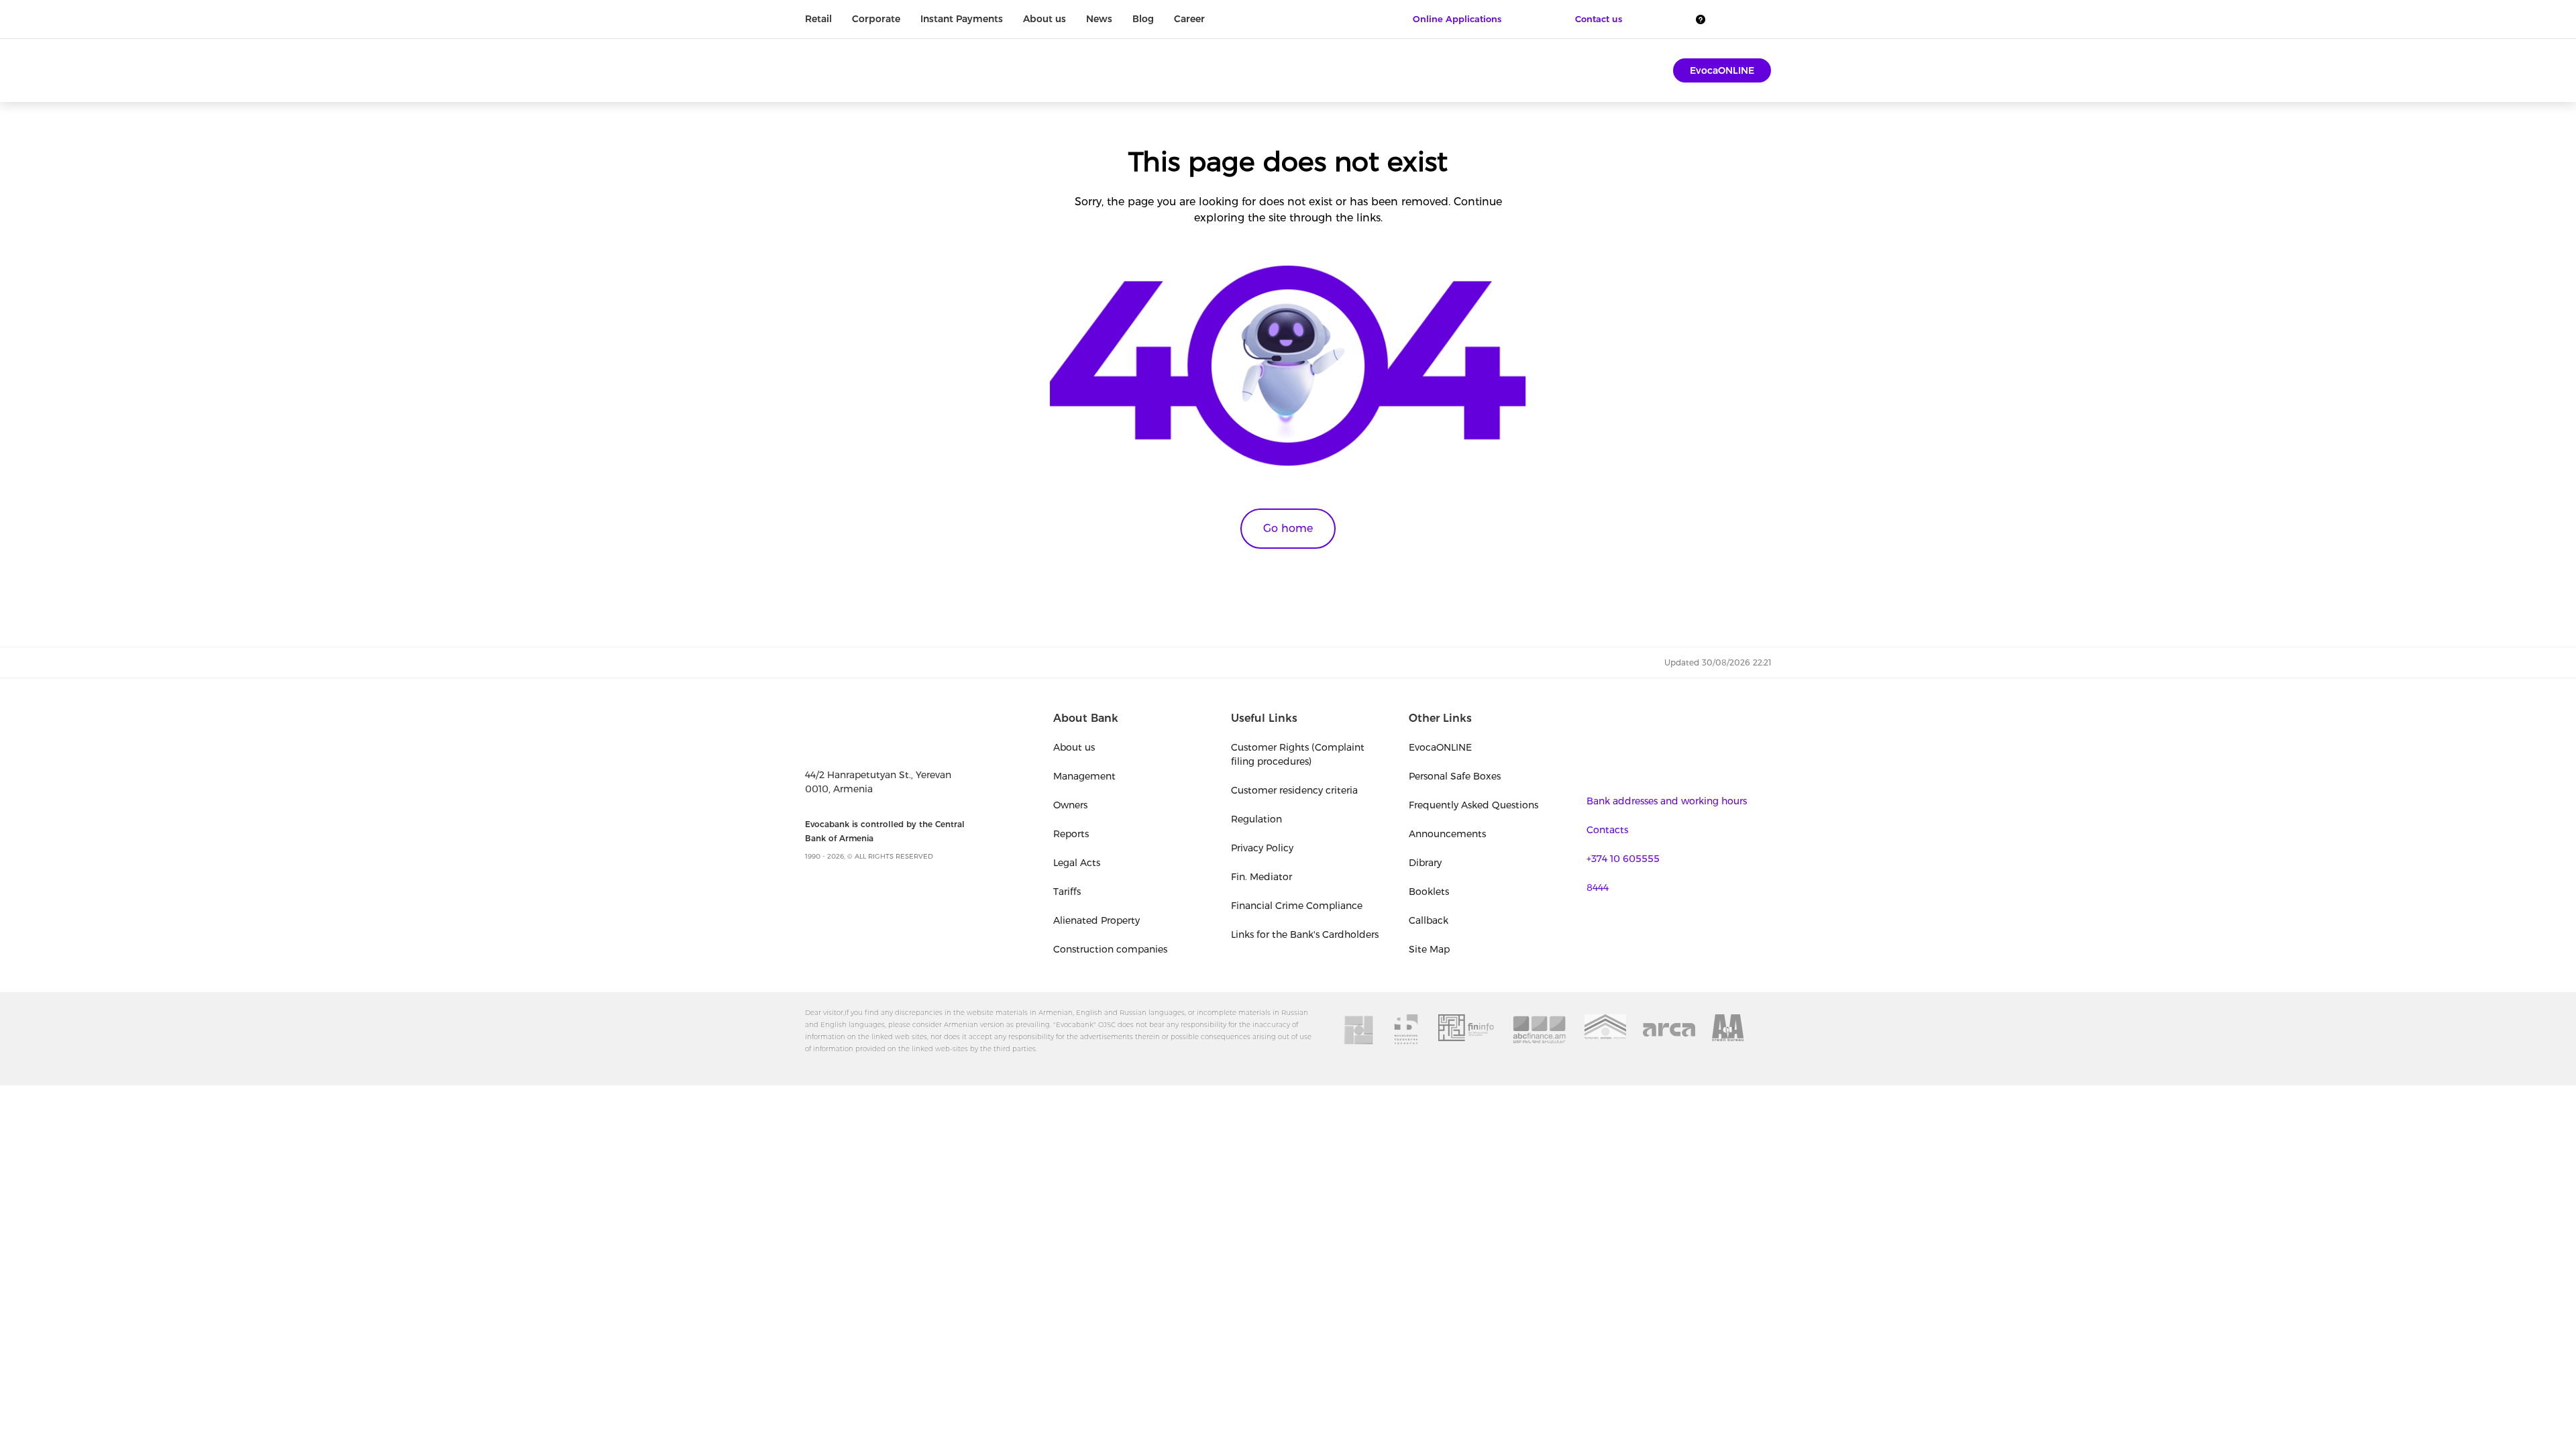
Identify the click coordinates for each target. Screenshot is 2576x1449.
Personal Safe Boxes (1455, 776)
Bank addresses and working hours (1667, 801)
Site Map (1429, 949)
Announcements (1447, 834)
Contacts (1607, 830)
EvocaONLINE (1722, 70)
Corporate (876, 19)
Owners (1070, 805)
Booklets (1429, 892)
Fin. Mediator (1262, 877)
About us (1044, 19)
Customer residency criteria (1294, 790)
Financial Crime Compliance (1297, 906)
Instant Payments (962, 19)
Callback (1429, 920)
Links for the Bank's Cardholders (1305, 934)
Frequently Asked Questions (1473, 805)
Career (1189, 19)
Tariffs (1067, 892)
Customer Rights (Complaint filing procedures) (1298, 754)
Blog (1143, 19)
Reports (1071, 834)
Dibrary (1425, 863)
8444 (1598, 888)
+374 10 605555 (1623, 859)
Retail (818, 19)
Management (1084, 776)
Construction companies (1110, 949)
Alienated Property (1096, 920)
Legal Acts (1077, 863)
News (1099, 19)
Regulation (1256, 819)
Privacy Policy (1262, 848)
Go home (1288, 528)
